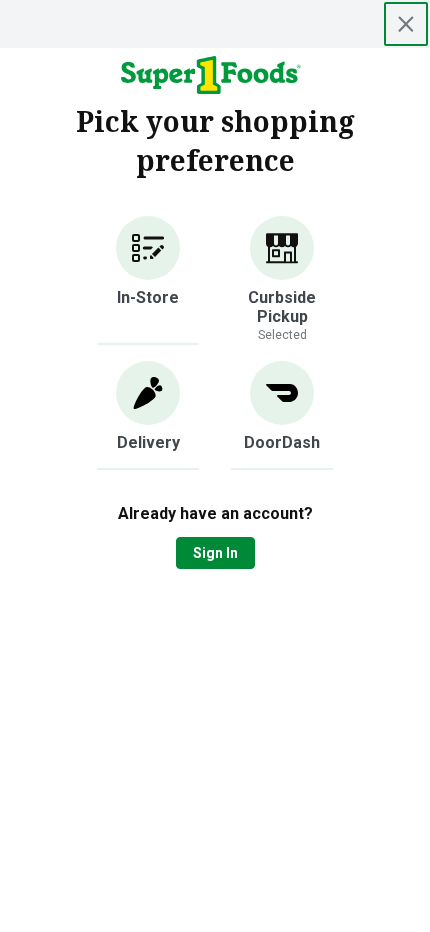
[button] (148, 280)
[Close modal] (406, 24)
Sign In (215, 553)
